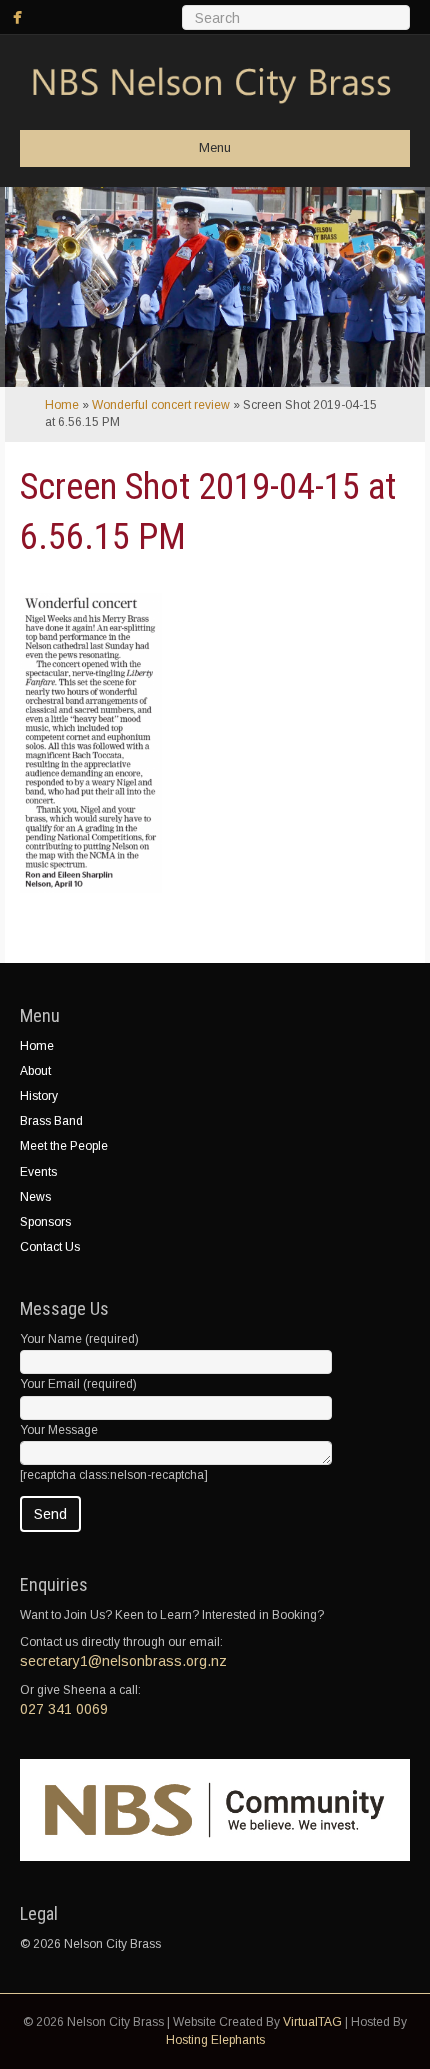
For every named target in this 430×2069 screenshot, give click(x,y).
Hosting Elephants (215, 2040)
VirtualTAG (312, 2022)
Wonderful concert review (161, 405)
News (35, 1197)
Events (38, 1172)
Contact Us (50, 1247)
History (39, 1096)
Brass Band (51, 1121)
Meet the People (64, 1146)
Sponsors (45, 1222)
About (35, 1071)
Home (62, 405)
